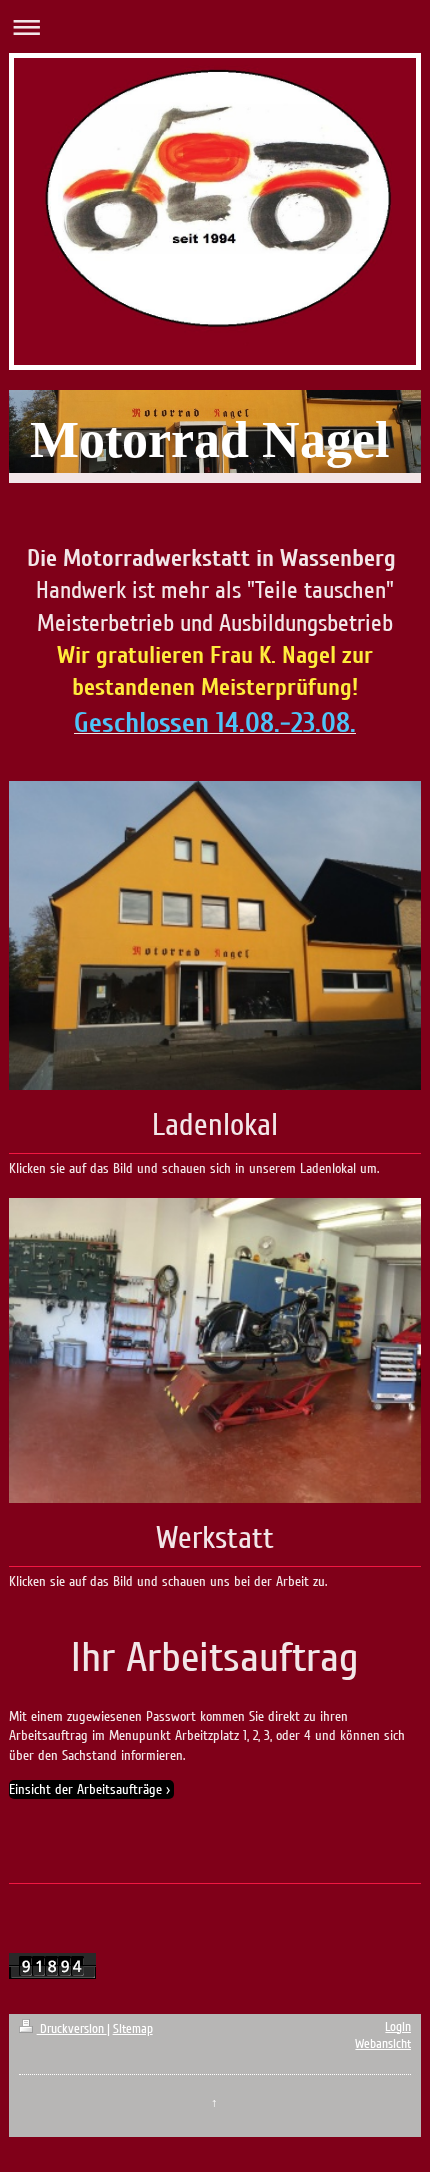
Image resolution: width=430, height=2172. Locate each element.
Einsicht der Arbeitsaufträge (85, 1789)
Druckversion (72, 2029)
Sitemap (133, 2029)
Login (398, 2027)
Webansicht (383, 2044)
